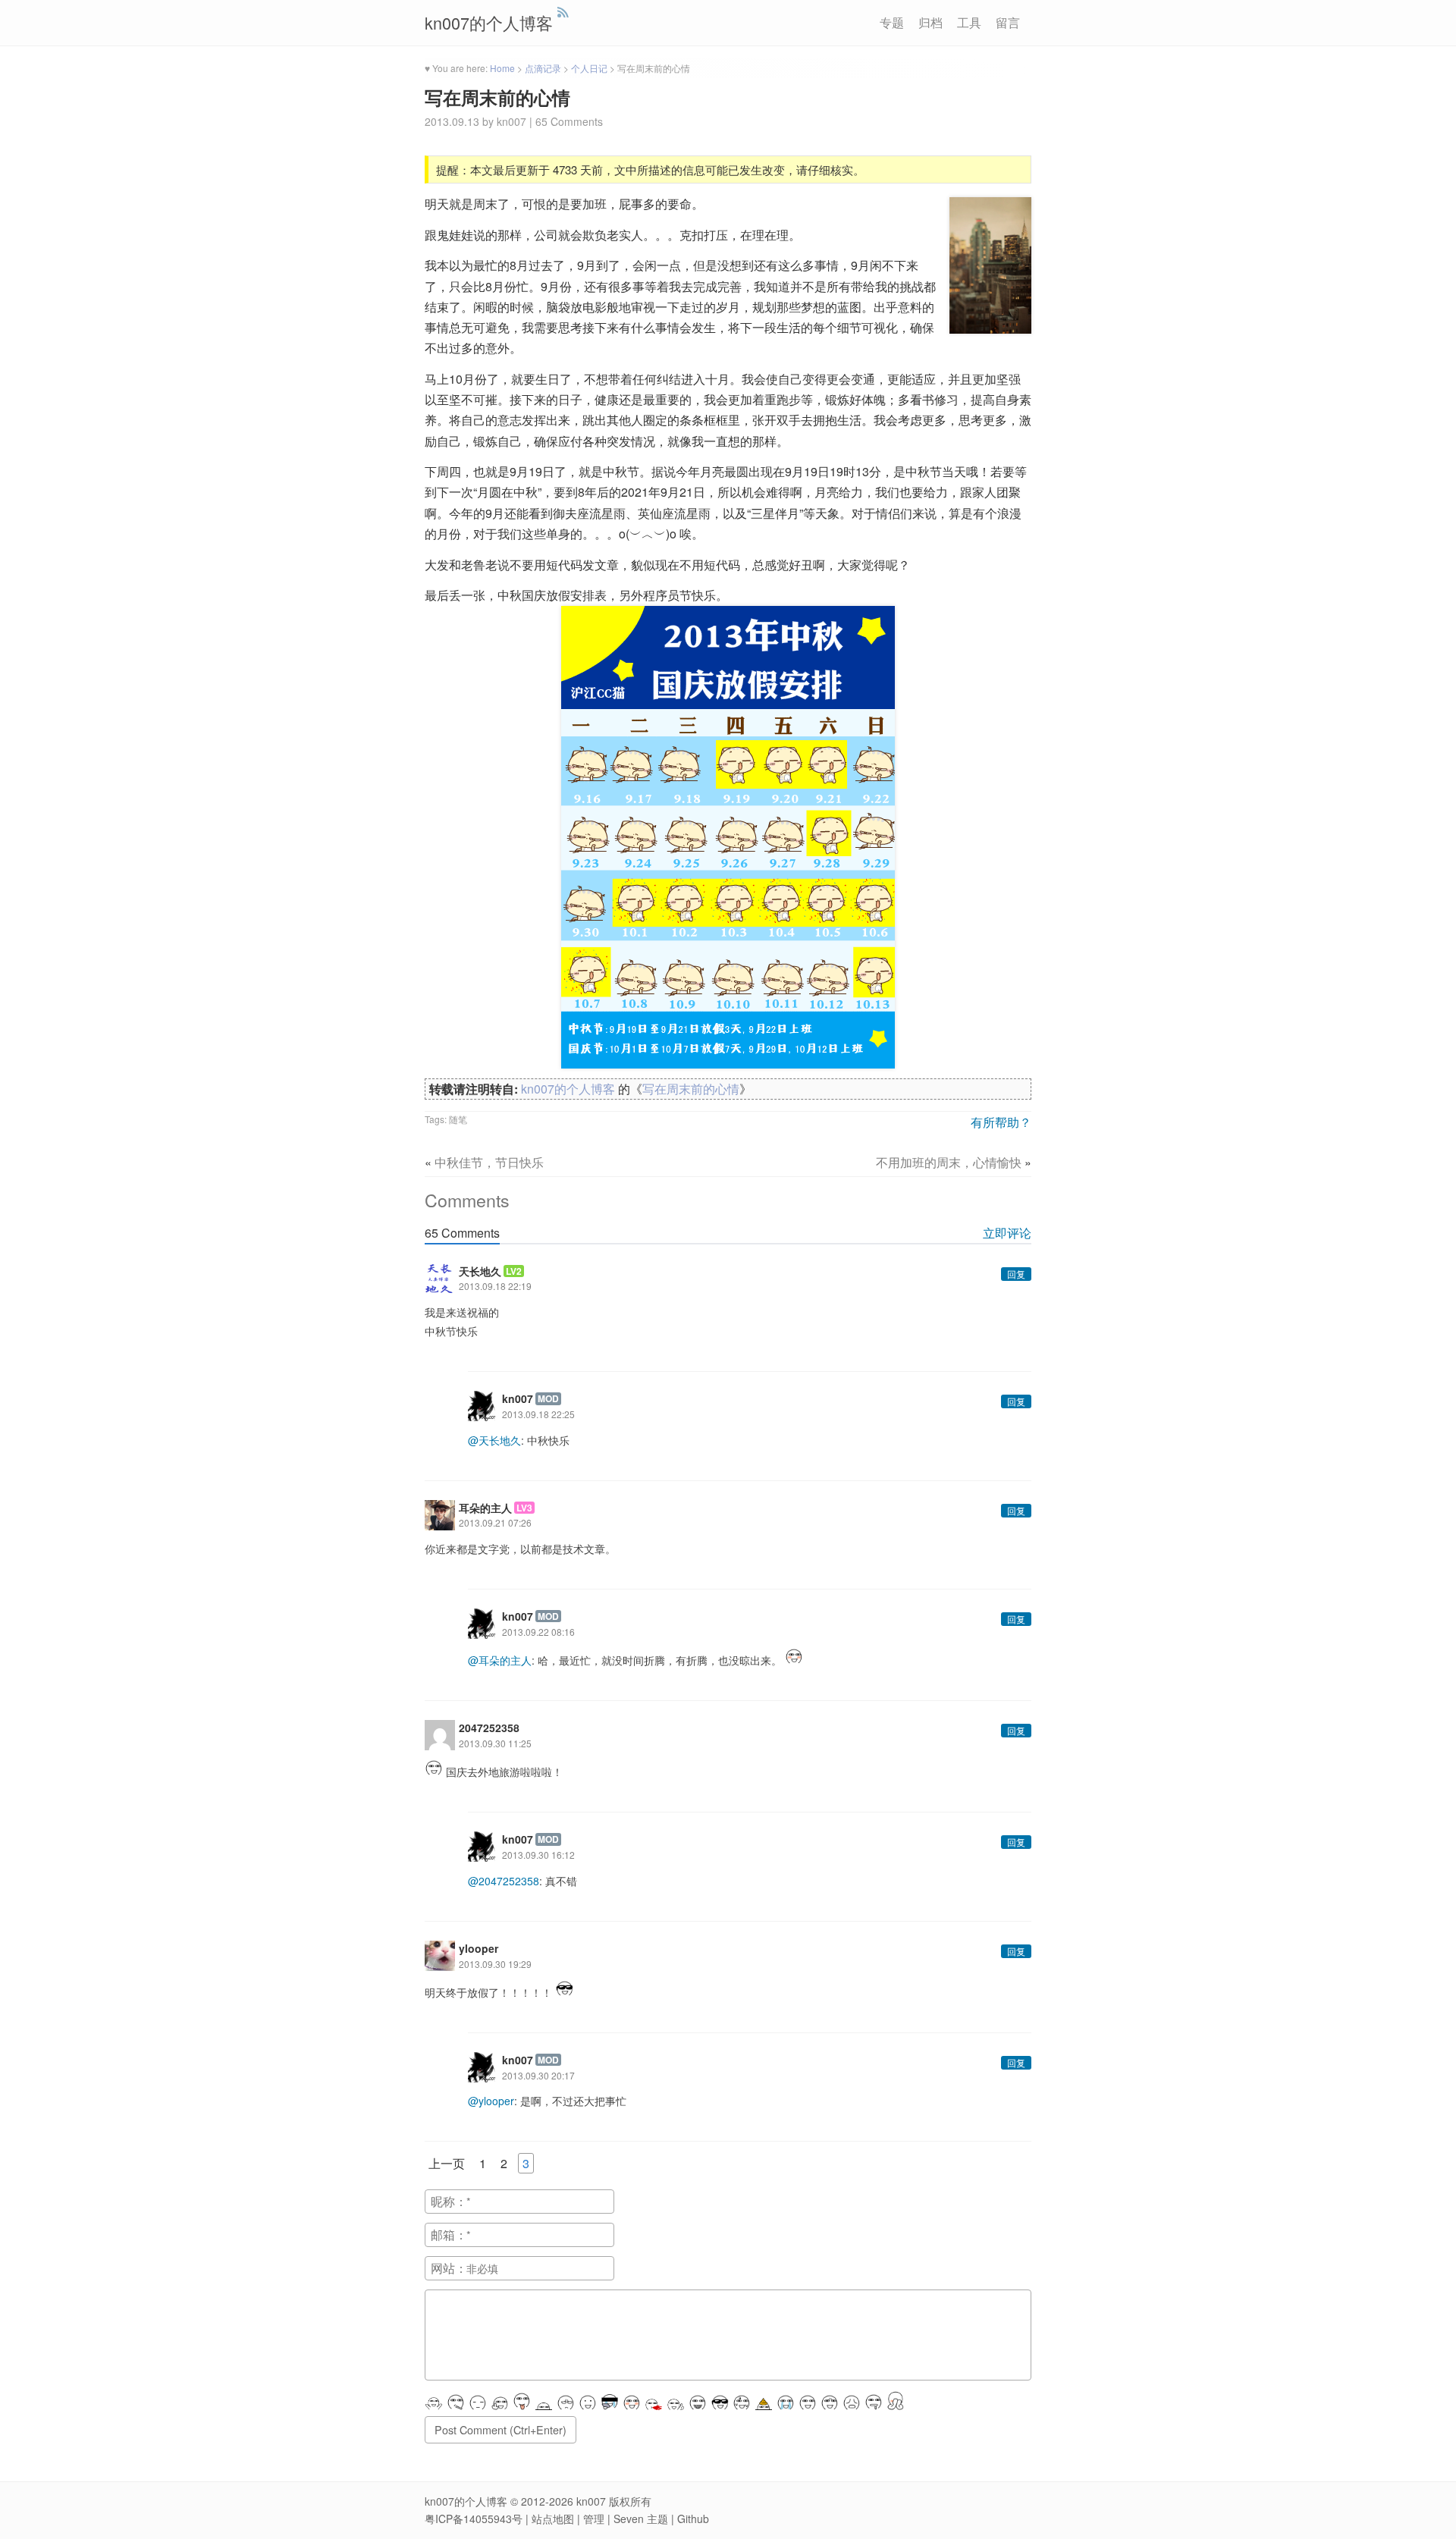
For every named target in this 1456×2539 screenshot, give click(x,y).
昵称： (449, 2201)
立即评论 (1007, 1233)
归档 (930, 23)
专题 (892, 23)
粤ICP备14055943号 (474, 2519)
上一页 (447, 2163)
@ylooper (491, 2101)
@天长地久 (494, 1440)
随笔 (458, 1119)
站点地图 (553, 2519)
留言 (1008, 23)
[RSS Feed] (563, 12)
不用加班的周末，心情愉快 (949, 1162)
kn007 (591, 2501)
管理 (594, 2519)
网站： (449, 2268)
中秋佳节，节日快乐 (489, 1162)
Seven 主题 (641, 2519)
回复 (1016, 1274)
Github (693, 2519)
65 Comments (569, 121)
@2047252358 (504, 1881)
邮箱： (449, 2235)
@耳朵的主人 (500, 1660)
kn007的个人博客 (489, 22)
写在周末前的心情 (497, 97)
